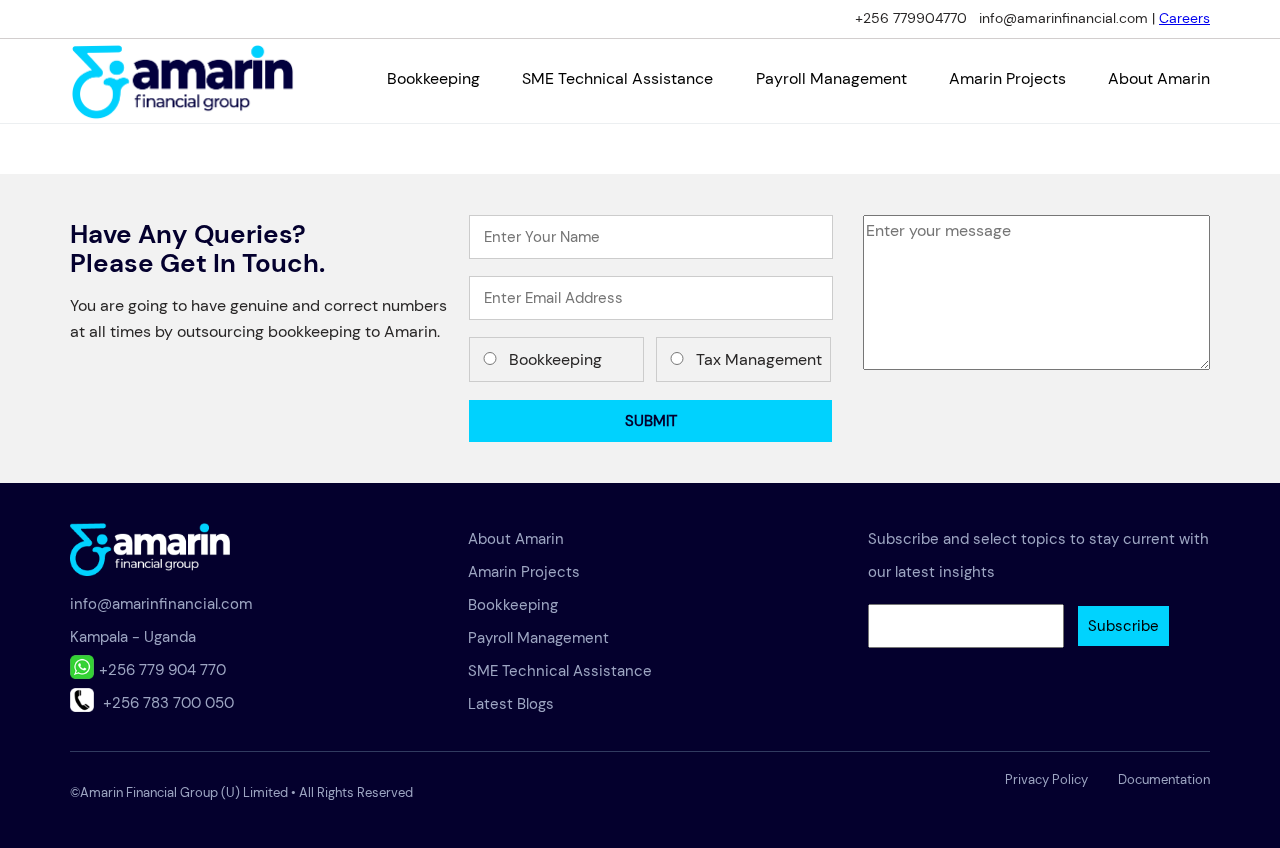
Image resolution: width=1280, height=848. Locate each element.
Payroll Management (831, 78)
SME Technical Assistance (617, 78)
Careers (1184, 18)
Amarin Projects (1007, 78)
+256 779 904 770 (162, 670)
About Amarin (1159, 78)
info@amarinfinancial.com (161, 604)
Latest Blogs (511, 704)
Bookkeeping (433, 78)
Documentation (1164, 779)
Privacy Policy (1046, 779)
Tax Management (759, 359)
